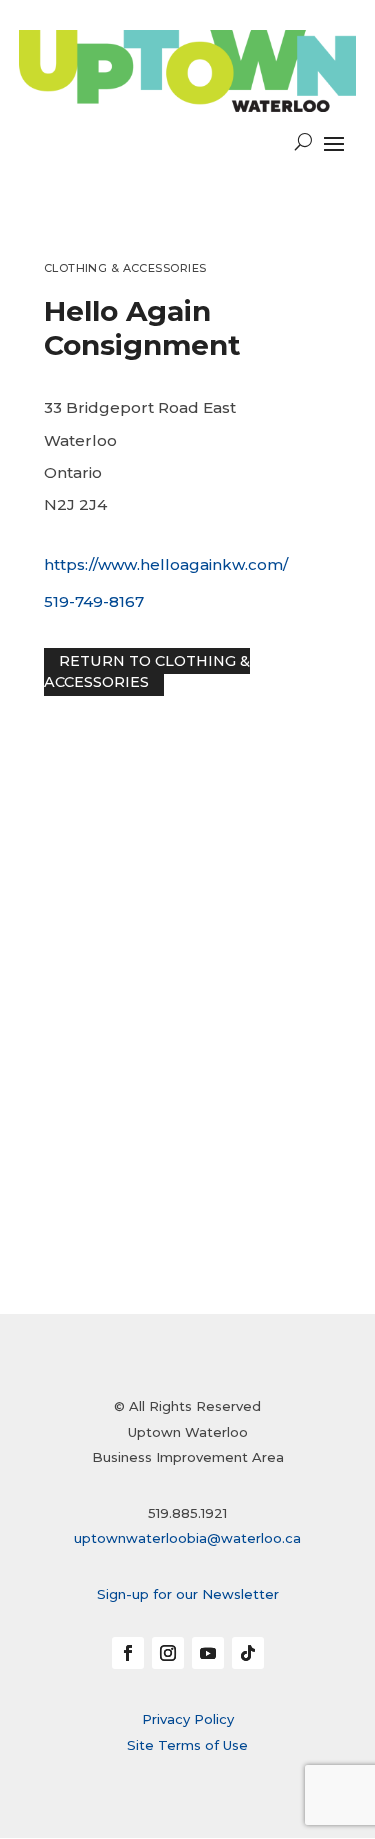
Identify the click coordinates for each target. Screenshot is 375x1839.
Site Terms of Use (187, 1745)
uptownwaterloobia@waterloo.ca (187, 1538)
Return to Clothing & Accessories (147, 672)
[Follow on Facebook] (128, 1653)
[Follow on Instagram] (168, 1653)
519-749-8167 (94, 601)
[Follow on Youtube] (208, 1653)
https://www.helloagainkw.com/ (166, 564)
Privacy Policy (188, 1719)
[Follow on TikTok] (248, 1653)
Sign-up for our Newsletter (188, 1594)
